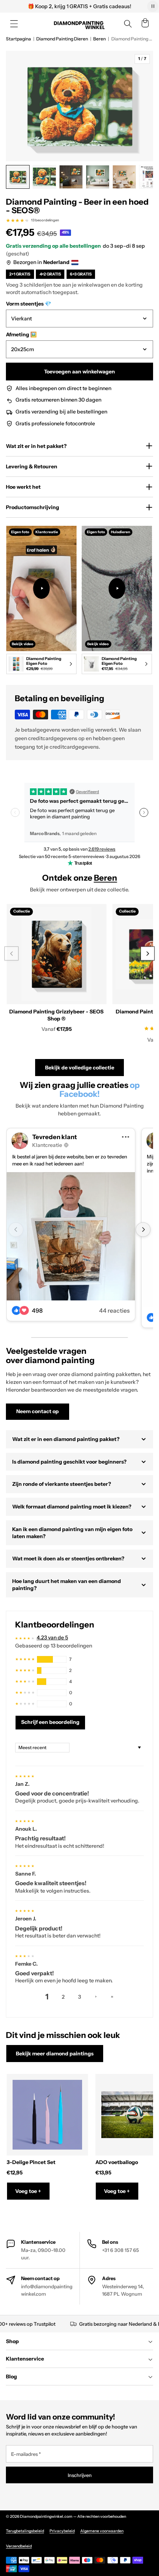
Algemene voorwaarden (102, 2531)
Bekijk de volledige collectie (80, 1068)
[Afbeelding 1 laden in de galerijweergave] (18, 177)
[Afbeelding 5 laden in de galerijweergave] (124, 177)
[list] (79, 601)
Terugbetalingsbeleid (25, 2531)
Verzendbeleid (19, 2546)
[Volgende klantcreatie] (143, 1230)
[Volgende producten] (147, 954)
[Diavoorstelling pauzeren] (153, 6)
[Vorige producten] (11, 954)
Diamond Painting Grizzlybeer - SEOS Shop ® (56, 1015)
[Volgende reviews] (144, 812)
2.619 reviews (102, 849)
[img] (25, 1775)
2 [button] (63, 1997)
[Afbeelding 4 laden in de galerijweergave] (98, 177)
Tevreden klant (55, 1137)
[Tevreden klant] (71, 1236)
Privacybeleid (62, 2531)
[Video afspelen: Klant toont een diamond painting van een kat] (117, 588)
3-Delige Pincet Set (31, 2162)
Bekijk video (23, 644)
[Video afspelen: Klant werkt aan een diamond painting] (42, 588)
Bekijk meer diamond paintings (55, 2054)
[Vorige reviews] (15, 812)
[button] (14, 24)
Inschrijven (80, 2475)
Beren (99, 39)
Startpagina (18, 39)
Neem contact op (38, 1411)
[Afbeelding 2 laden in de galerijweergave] (44, 177)
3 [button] (79, 1997)
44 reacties (114, 1311)
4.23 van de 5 (52, 1637)
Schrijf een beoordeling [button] (50, 1722)
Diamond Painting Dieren (62, 39)
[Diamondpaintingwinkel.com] (79, 24)
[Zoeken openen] (128, 24)
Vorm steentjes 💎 (28, 304)
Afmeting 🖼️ (21, 334)
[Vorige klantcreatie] (16, 1230)
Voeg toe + (28, 2191)
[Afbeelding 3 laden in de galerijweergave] (71, 177)
